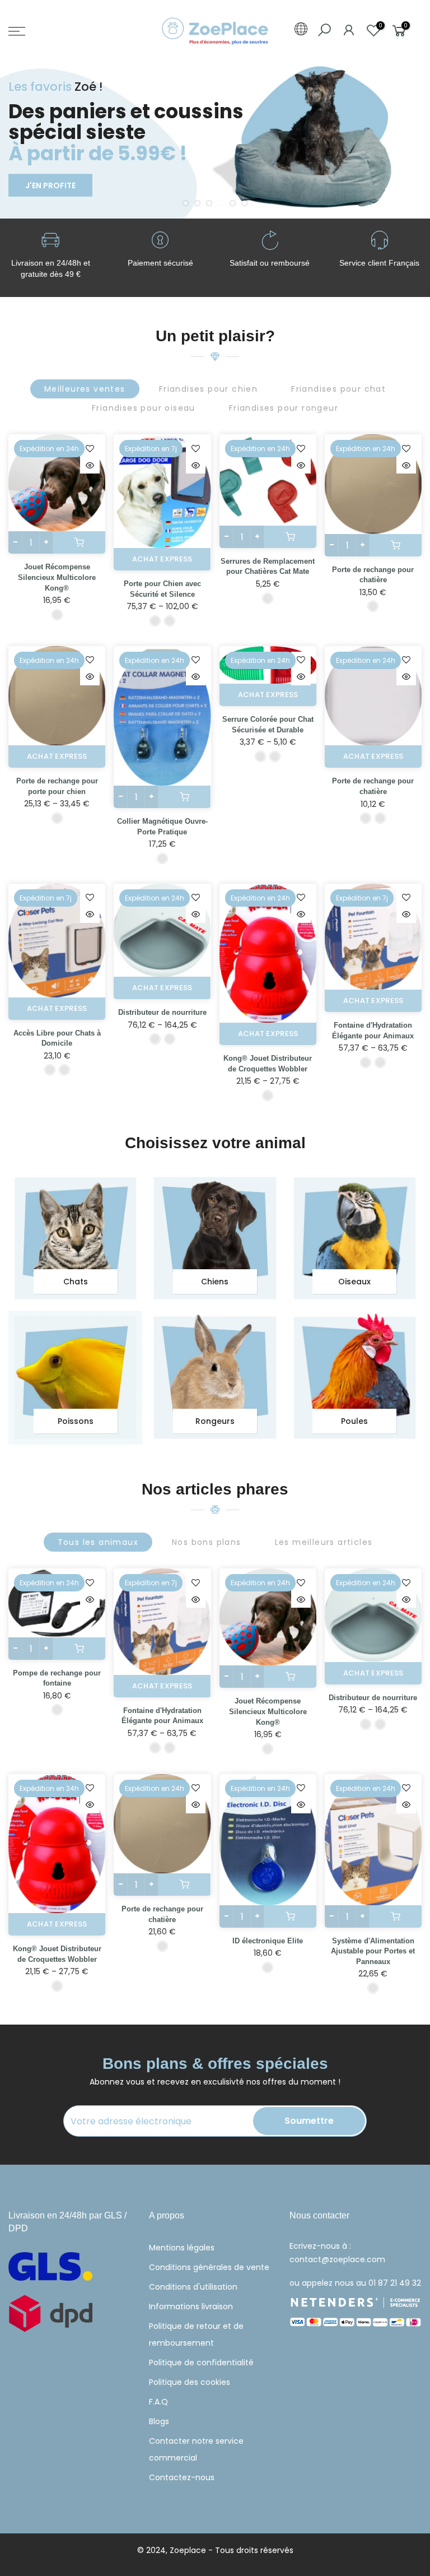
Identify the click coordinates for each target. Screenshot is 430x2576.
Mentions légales (182, 2248)
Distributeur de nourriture (162, 1012)
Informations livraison (191, 2306)
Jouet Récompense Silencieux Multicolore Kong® (57, 577)
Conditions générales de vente (209, 2267)
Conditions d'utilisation (193, 2287)
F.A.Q (158, 2402)
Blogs (159, 2421)
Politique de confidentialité (201, 2363)
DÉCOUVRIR (52, 178)
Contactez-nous (182, 2477)
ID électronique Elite (268, 1941)
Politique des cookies (190, 2382)
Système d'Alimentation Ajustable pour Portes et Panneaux (373, 1951)
